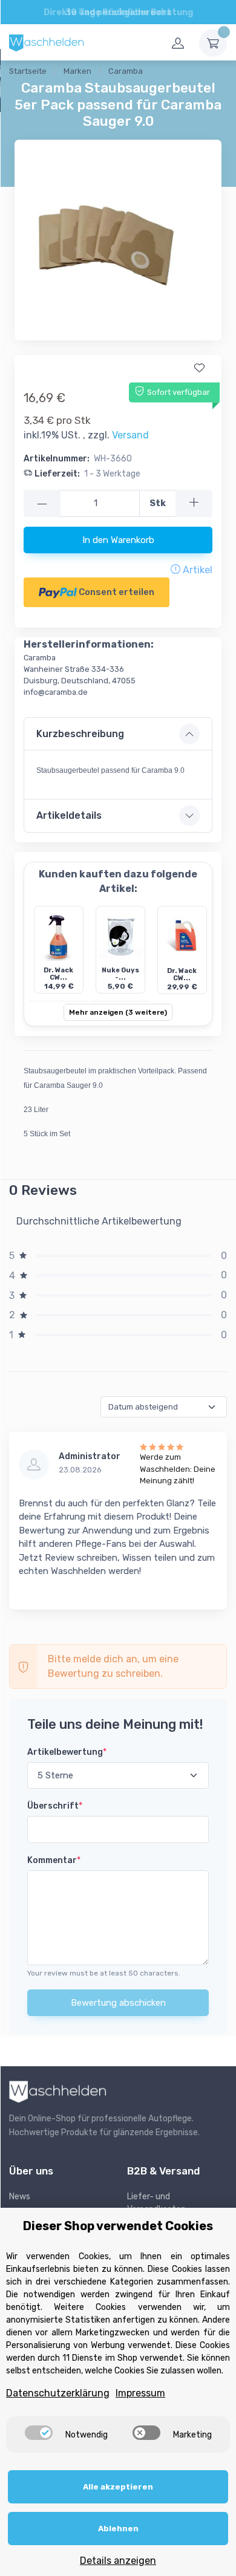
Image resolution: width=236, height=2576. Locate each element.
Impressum (140, 2393)
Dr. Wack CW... (58, 974)
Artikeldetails (69, 815)
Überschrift (55, 1806)
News (20, 2197)
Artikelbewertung (67, 1752)
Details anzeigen (118, 2561)
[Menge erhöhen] (194, 503)
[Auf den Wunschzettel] (199, 368)
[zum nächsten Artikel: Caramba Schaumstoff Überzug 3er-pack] (205, 73)
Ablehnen (118, 2529)
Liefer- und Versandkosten (156, 2203)
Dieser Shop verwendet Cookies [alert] (118, 2226)
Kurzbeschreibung (80, 734)
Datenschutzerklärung (58, 2393)
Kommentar (54, 1860)
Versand (130, 435)
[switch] (39, 2433)
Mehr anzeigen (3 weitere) (118, 1012)
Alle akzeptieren (118, 2487)
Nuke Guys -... (120, 974)
